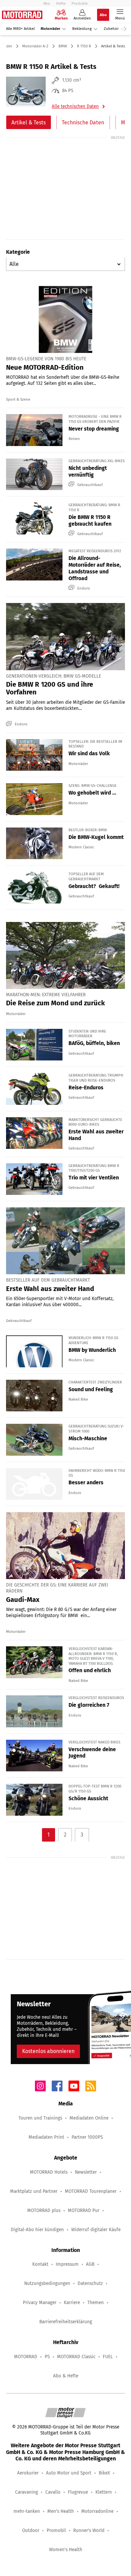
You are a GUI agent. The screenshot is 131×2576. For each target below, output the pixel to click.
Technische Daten (83, 123)
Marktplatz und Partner (34, 2191)
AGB (90, 2264)
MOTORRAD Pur (84, 2210)
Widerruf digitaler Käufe (96, 2230)
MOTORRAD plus (44, 2210)
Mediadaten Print (46, 2137)
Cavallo (53, 2492)
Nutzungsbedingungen (47, 2283)
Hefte (61, 3)
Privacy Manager (40, 2303)
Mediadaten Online (89, 2118)
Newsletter (86, 2172)
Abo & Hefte (66, 2376)
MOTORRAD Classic (76, 2357)
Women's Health (66, 2550)
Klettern (104, 2492)
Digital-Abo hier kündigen (37, 2230)
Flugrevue (78, 2492)
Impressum (67, 2264)
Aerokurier (28, 2473)
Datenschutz (90, 2283)
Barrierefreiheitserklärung (66, 2322)
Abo (47, 3)
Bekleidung (82, 29)
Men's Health (61, 2511)
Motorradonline (97, 2511)
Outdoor (31, 2530)
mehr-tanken (27, 2511)
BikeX (104, 2473)
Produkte (80, 3)
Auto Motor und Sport (69, 2473)
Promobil (56, 2530)
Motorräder (50, 29)
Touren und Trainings (40, 2118)
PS (47, 2357)
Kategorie (18, 252)
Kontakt (40, 2264)
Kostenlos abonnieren (48, 2051)
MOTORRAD (26, 2357)
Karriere (72, 2303)
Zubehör (111, 29)
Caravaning (27, 2492)
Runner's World (89, 2530)
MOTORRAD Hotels (49, 2172)
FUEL (108, 2357)
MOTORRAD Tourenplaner (91, 2191)
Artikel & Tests (29, 123)
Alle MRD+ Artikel (20, 29)
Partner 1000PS (87, 2137)
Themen (96, 2303)
